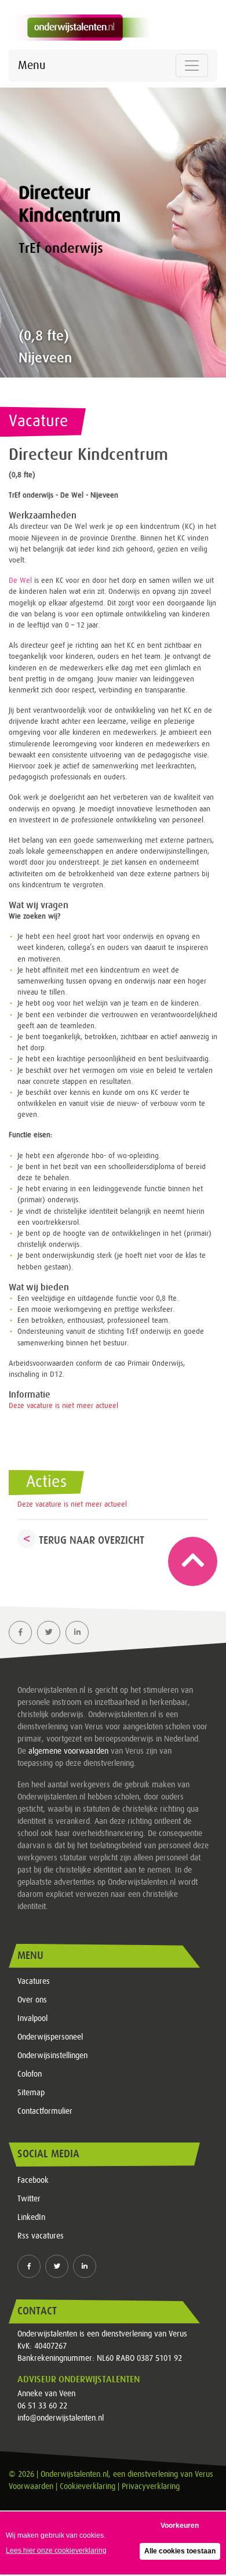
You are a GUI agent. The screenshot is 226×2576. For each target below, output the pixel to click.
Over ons (32, 2000)
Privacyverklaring (151, 2487)
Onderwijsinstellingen (52, 2056)
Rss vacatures (41, 2236)
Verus (204, 2475)
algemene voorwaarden (68, 1751)
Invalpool (32, 2019)
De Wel (20, 581)
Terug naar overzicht (92, 1540)
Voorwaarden (31, 2487)
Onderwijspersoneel (50, 2037)
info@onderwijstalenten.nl (61, 2418)
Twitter (29, 2199)
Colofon (30, 2074)
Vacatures (34, 1982)
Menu (32, 66)
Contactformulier (45, 2111)
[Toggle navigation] (192, 66)
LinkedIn (31, 2218)
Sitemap (31, 2093)
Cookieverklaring (88, 2487)
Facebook (33, 2180)
